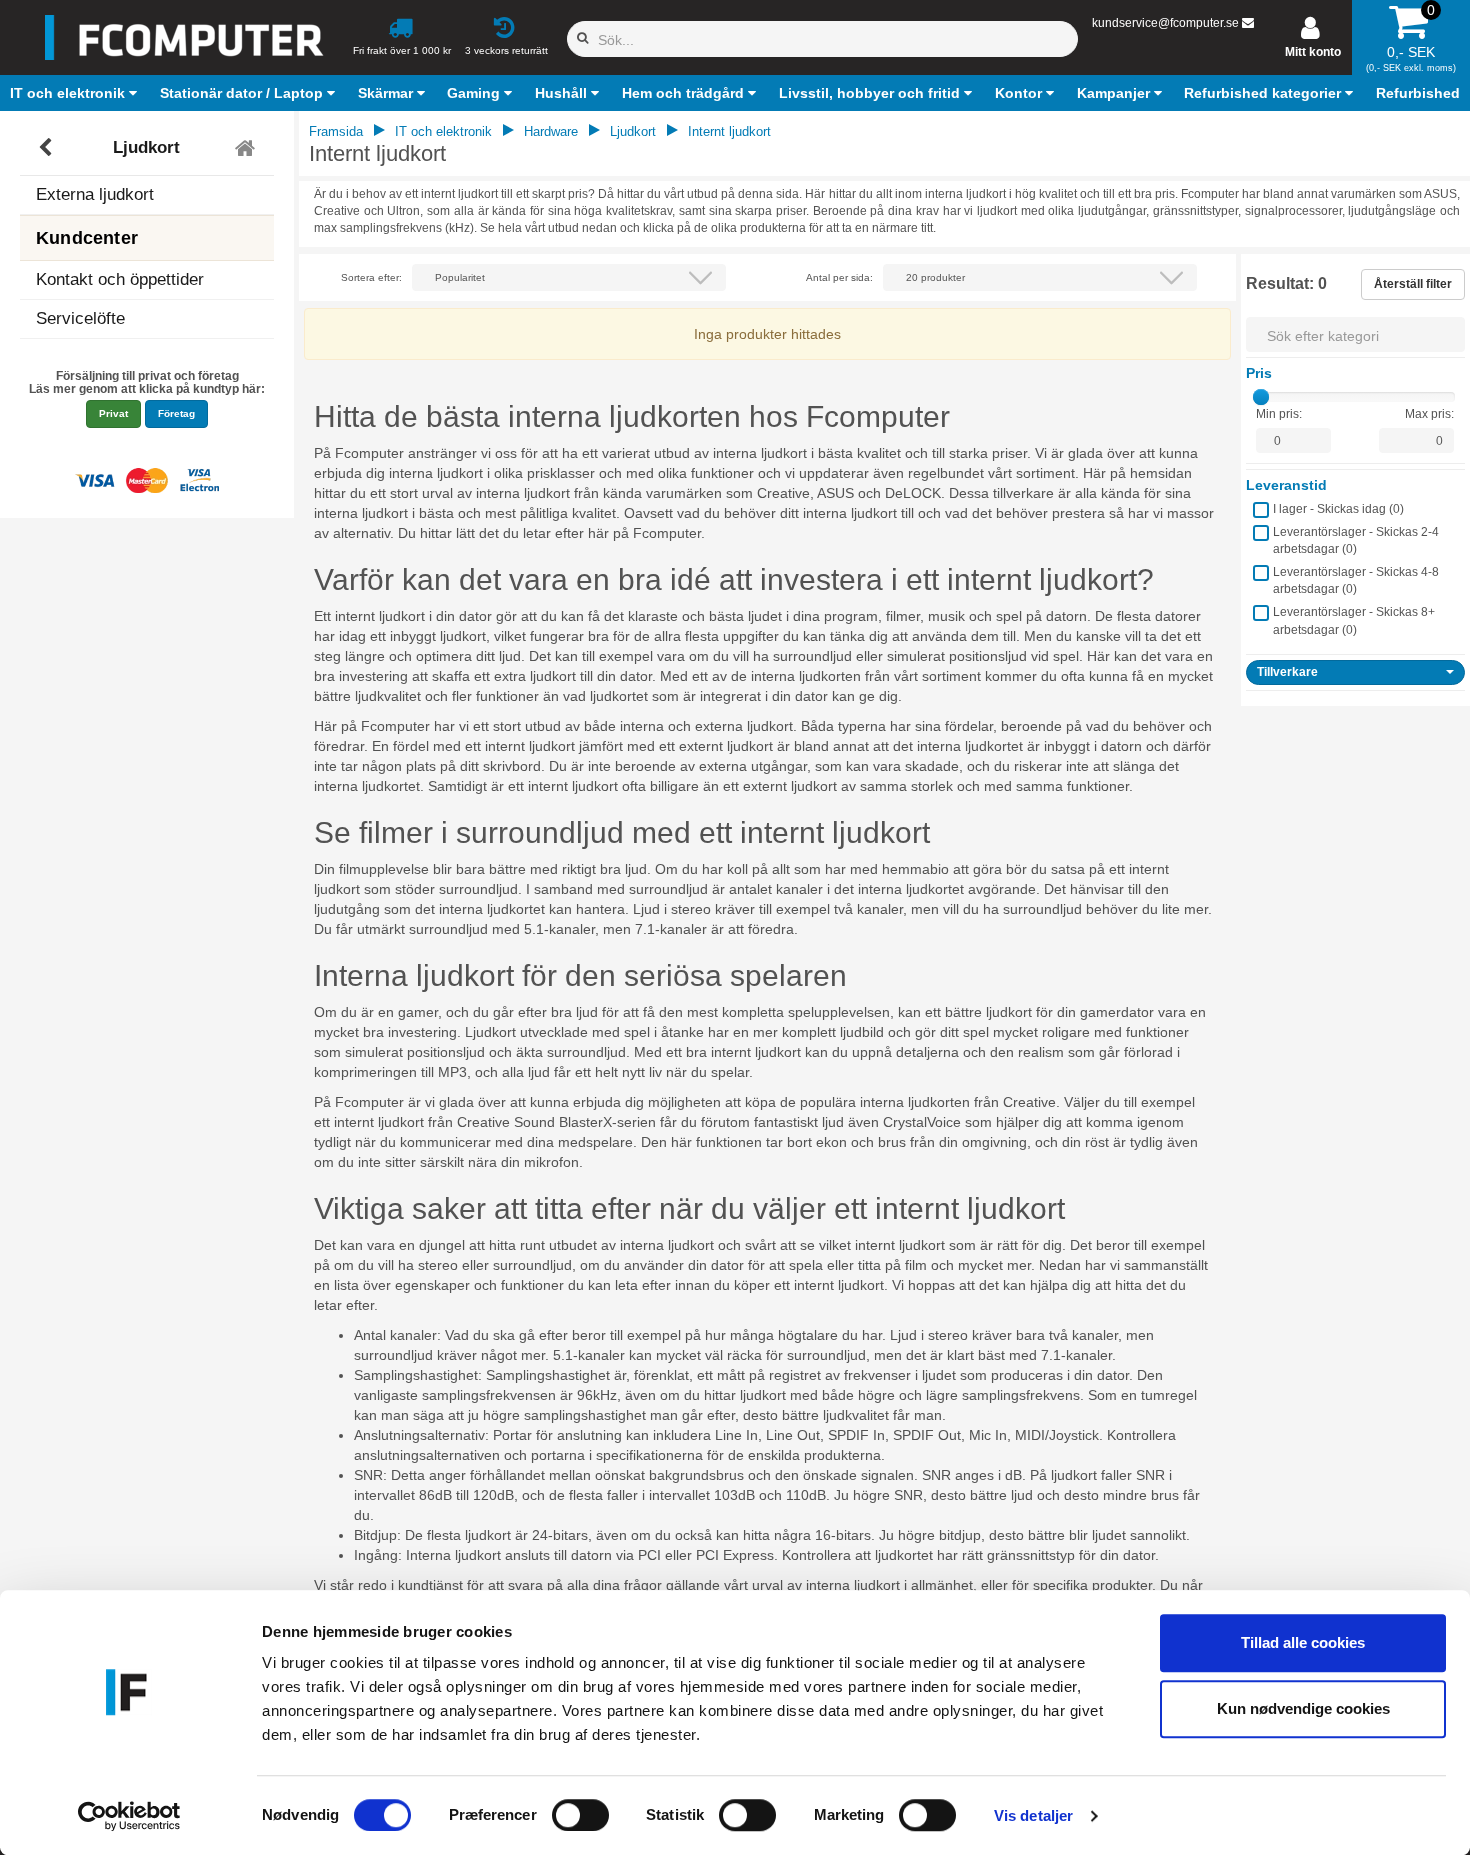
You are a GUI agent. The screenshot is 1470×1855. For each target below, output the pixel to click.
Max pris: (1429, 414)
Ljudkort (146, 147)
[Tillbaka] (47, 148)
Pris (1259, 373)
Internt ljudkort (729, 131)
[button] (76, 93)
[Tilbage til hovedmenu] (247, 148)
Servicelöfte (80, 318)
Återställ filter (1413, 284)
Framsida (336, 131)
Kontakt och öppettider (120, 279)
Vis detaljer (1033, 1815)
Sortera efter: (371, 277)
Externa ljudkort (95, 194)
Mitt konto (1313, 52)
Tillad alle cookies (1303, 1642)
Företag (176, 413)
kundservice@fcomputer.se (1165, 23)
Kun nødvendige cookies (1303, 1708)
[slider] (1261, 397)
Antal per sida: (839, 277)
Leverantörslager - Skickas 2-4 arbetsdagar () (1356, 540)
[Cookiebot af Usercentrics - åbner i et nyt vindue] (129, 1816)
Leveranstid (1286, 485)
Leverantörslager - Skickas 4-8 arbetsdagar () (1356, 580)
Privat (113, 413)
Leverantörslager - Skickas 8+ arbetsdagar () (1354, 620)
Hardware (551, 131)
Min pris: (1279, 414)
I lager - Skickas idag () (1338, 509)
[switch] (580, 1815)
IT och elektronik (443, 131)
